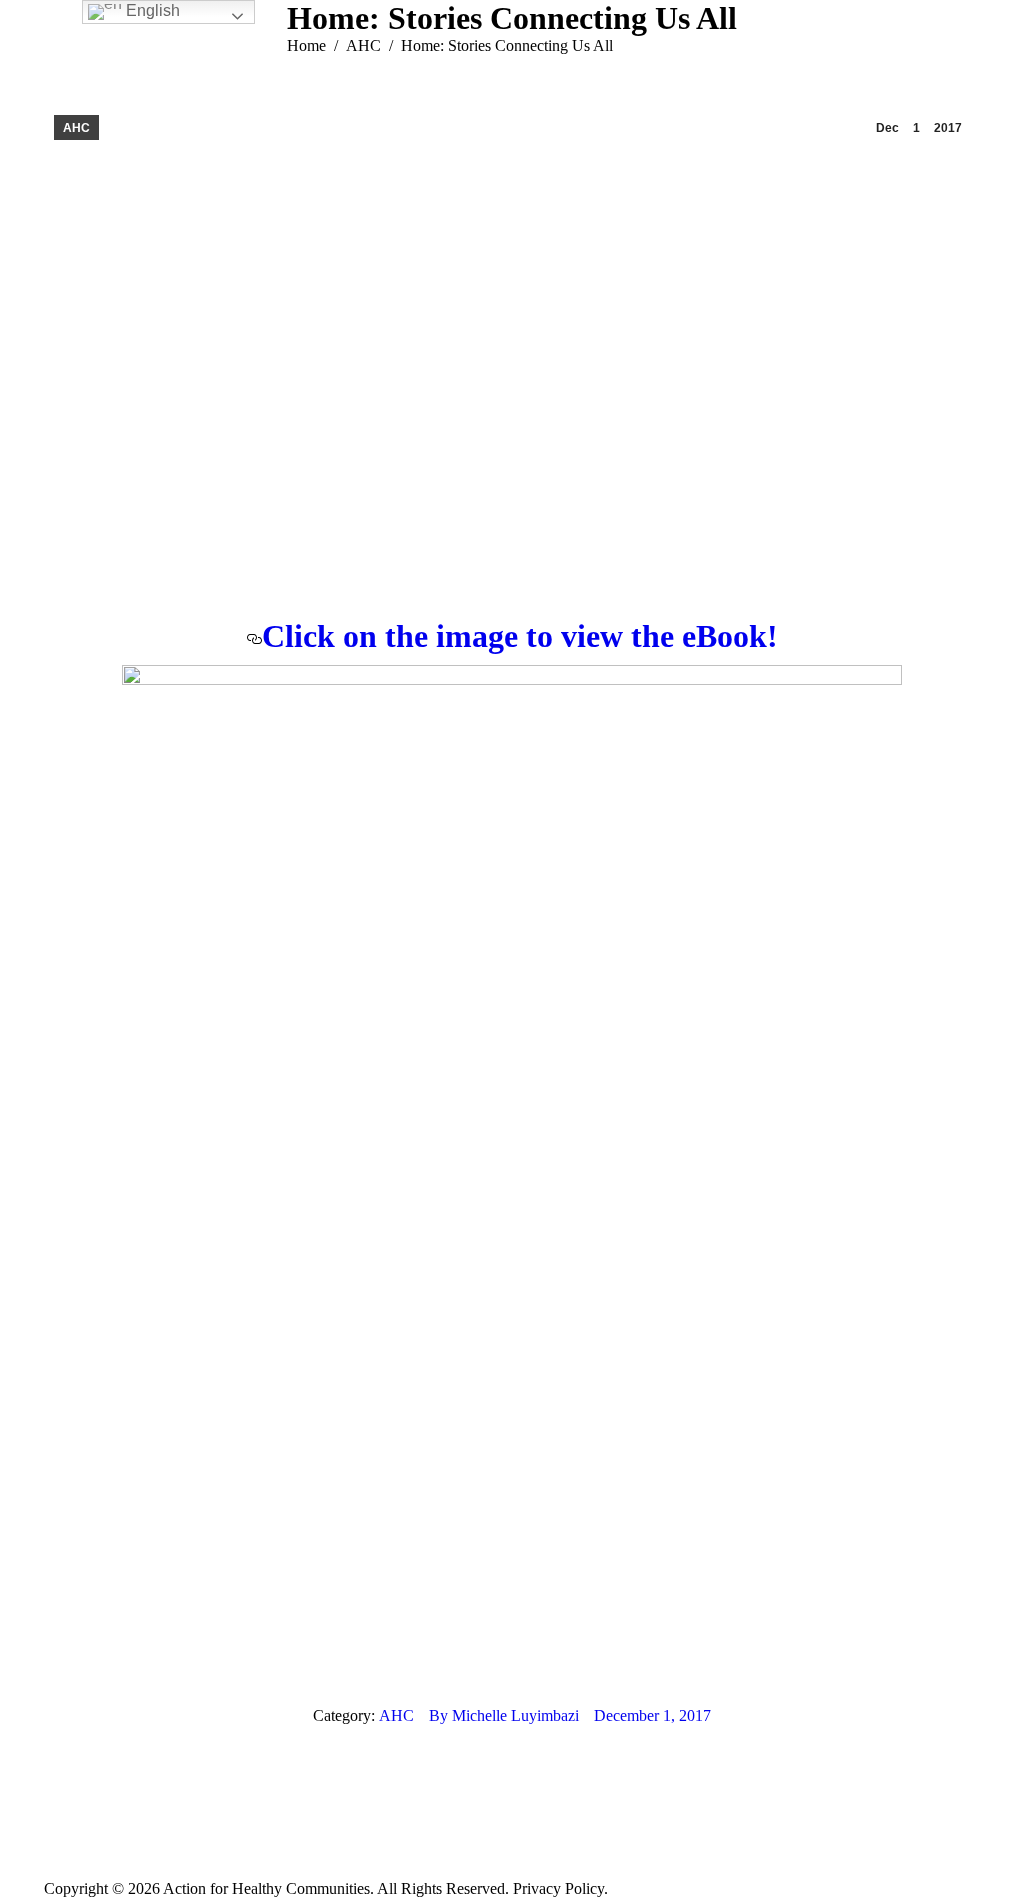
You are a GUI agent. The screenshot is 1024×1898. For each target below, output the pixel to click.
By (504, 1715)
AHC (76, 128)
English (151, 10)
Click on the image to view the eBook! (520, 636)
